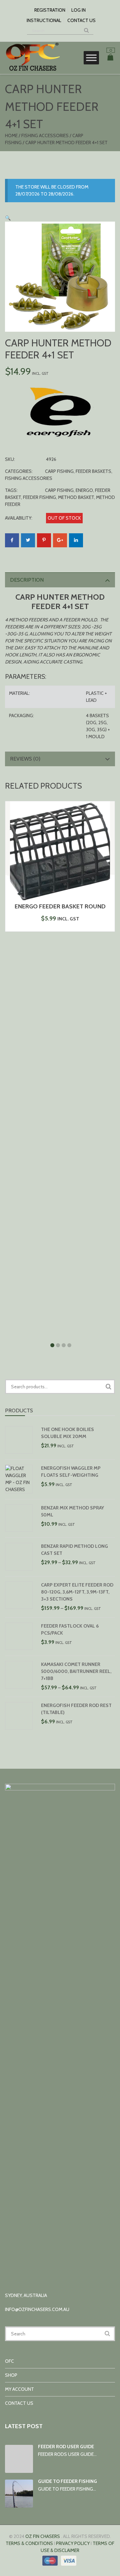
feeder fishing (39, 497)
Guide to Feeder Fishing (67, 2481)
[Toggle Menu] (91, 58)
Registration (50, 10)
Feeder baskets (93, 471)
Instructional (44, 20)
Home (11, 135)
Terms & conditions (29, 2543)
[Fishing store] (32, 70)
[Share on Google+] (60, 540)
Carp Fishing (59, 471)
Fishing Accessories (45, 135)
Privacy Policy (73, 2543)
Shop (11, 2375)
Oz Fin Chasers (43, 2536)
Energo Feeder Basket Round (60, 906)
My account (19, 2389)
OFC (9, 2361)
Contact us (81, 20)
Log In (78, 10)
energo (84, 490)
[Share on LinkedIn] (76, 540)
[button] (8, 218)
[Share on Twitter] (28, 540)
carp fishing (59, 490)
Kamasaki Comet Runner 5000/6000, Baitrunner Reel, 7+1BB (76, 1671)
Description (27, 580)
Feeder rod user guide (66, 2447)
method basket (76, 497)
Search (108, 1387)
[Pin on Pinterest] (44, 540)
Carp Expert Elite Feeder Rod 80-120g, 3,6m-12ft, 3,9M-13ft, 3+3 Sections (77, 1592)
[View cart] (110, 58)
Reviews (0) (25, 759)
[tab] (60, 580)
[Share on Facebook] (12, 540)
